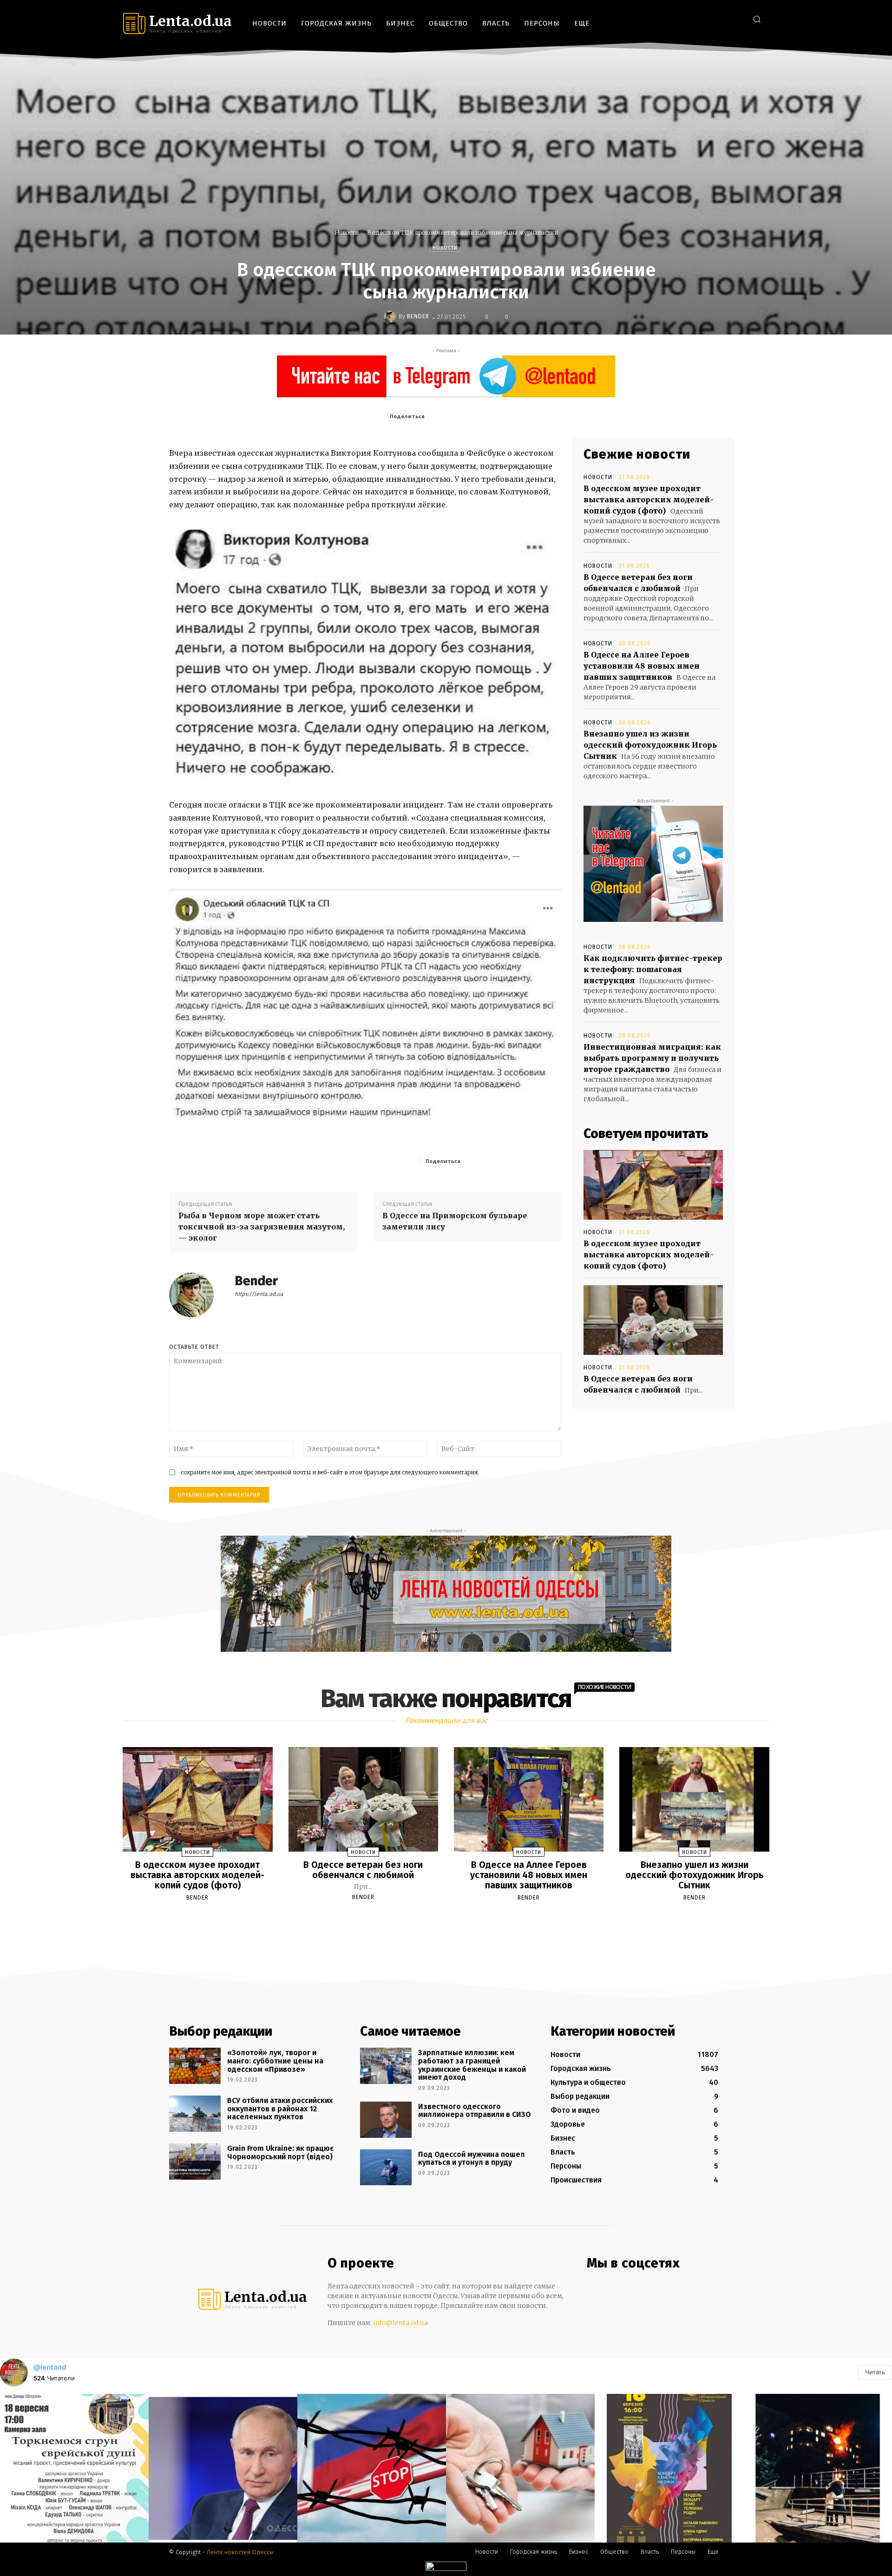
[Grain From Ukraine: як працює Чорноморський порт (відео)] (195, 2162)
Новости (347, 233)
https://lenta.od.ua (259, 1294)
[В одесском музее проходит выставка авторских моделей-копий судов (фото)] (653, 1185)
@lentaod (50, 2367)
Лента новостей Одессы (240, 2552)
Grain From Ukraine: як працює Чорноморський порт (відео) (280, 2152)
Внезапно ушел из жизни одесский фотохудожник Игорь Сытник (650, 745)
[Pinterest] (495, 416)
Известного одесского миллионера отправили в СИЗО (475, 2111)
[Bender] (391, 316)
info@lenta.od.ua (400, 2323)
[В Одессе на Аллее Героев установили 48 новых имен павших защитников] (529, 1800)
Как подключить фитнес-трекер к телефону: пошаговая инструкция (653, 969)
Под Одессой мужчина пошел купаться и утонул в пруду (472, 2159)
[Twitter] (736, 19)
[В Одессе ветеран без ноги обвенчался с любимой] (653, 1320)
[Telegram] (722, 19)
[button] (757, 19)
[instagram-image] (74, 2468)
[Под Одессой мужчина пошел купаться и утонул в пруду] (386, 2168)
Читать (875, 2372)
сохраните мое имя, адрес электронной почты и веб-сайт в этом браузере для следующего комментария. (330, 1472)
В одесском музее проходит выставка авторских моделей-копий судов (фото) (649, 499)
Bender (418, 316)
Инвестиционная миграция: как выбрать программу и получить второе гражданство (652, 1058)
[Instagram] (708, 19)
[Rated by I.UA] (446, 2568)
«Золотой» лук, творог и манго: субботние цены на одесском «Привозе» (275, 2061)
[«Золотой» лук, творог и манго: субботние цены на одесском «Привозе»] (195, 2066)
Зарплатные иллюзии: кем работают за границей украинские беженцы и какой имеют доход (472, 2065)
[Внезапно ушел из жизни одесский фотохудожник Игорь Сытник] (694, 1800)
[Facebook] (694, 19)
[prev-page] (434, 1919)
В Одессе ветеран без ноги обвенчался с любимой (363, 1870)
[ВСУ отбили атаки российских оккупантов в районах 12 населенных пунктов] (195, 2114)
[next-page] (454, 1919)
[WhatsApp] (516, 416)
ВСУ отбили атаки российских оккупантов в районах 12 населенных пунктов (280, 2109)
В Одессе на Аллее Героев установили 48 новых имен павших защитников (642, 666)
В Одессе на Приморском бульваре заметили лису (455, 1221)
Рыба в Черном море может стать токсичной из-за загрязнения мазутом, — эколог (262, 1227)
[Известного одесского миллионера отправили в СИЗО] (386, 2120)
